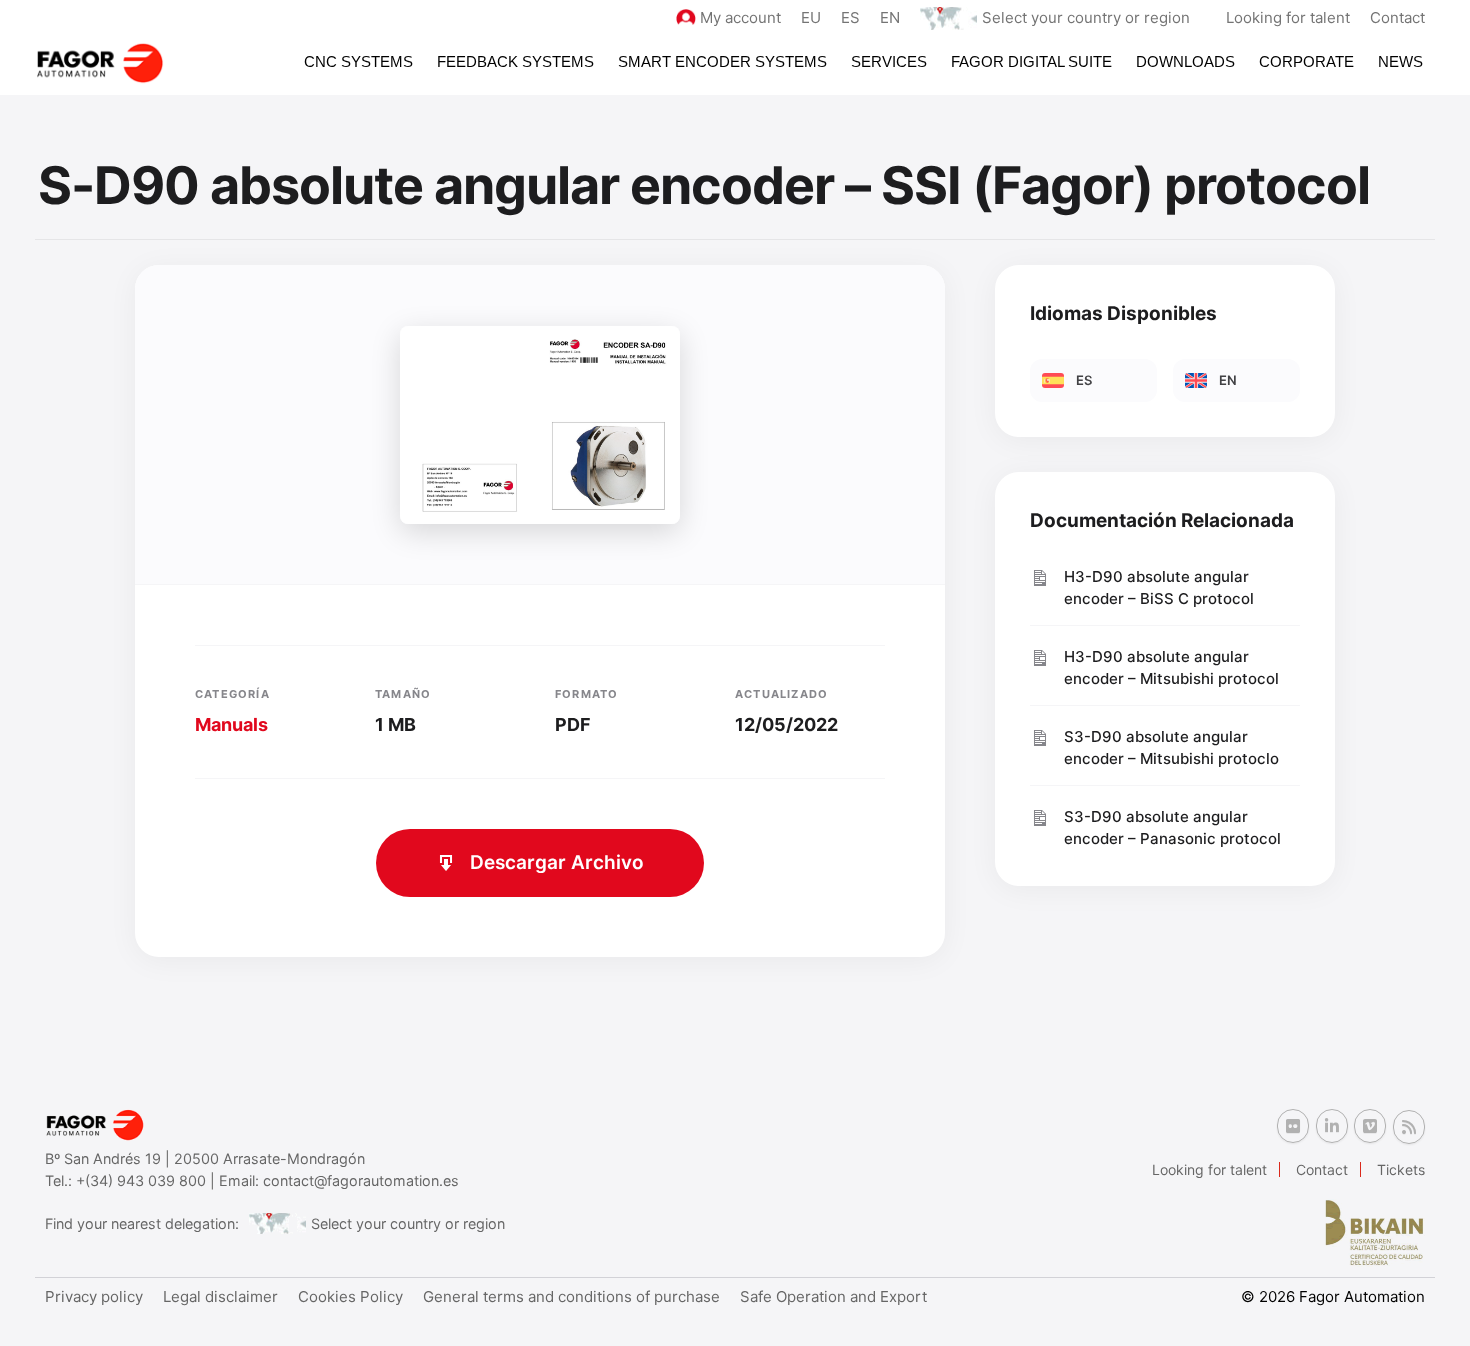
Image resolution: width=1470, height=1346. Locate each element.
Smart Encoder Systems (722, 61)
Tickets (1401, 1169)
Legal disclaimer (220, 1296)
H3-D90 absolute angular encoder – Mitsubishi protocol (1171, 668)
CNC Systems (358, 61)
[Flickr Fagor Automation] (1293, 1126)
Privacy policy (94, 1296)
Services (889, 61)
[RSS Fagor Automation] (1409, 1127)
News (1400, 61)
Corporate (1306, 61)
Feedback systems (515, 61)
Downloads (1185, 61)
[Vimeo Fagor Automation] (1370, 1126)
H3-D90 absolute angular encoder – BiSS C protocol (1159, 588)
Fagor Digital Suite (1031, 61)
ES (850, 17)
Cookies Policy (350, 1296)
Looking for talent (1288, 17)
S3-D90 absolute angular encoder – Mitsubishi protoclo (1171, 748)
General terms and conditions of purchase (571, 1296)
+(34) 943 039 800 (143, 1180)
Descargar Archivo (557, 862)
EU (811, 17)
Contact (1397, 17)
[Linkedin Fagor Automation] (1332, 1126)
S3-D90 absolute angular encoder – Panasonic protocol (1172, 828)
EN (890, 17)
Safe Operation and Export (833, 1296)
